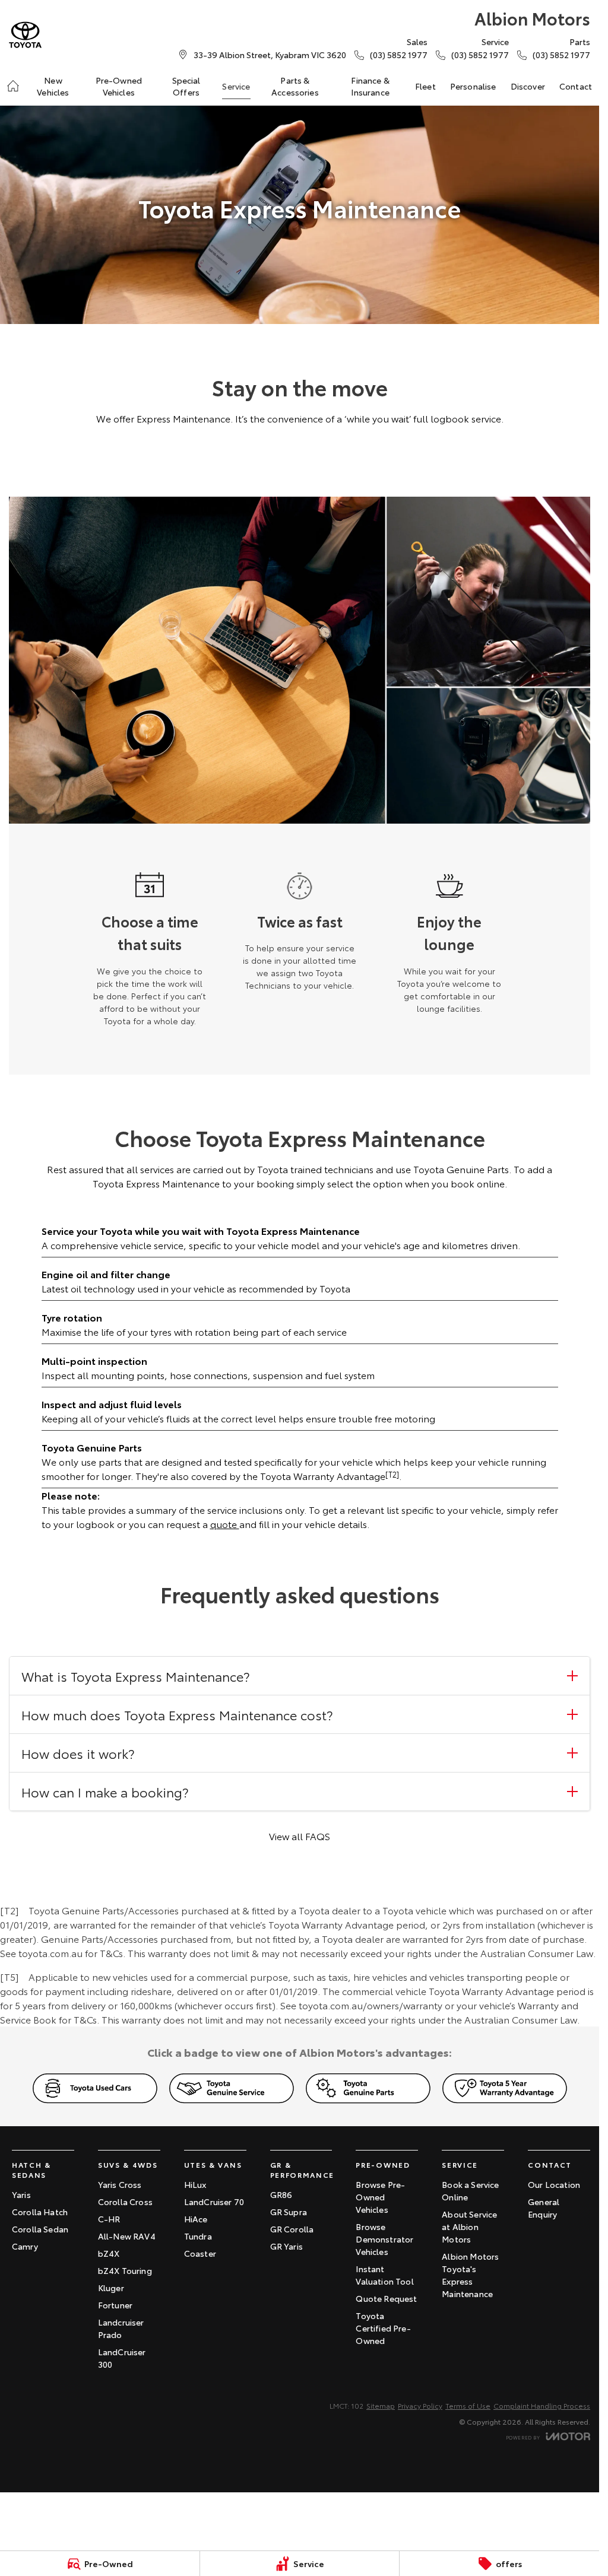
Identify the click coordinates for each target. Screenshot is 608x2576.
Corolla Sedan (40, 2229)
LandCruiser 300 (122, 2358)
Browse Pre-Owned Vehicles (380, 2197)
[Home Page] (25, 35)
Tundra (198, 2236)
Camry (25, 2246)
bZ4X (109, 2253)
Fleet (425, 86)
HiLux (195, 2184)
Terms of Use (468, 2405)
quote (225, 1524)
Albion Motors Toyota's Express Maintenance (470, 2275)
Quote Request (386, 2298)
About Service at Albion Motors (469, 2226)
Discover (528, 86)
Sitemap (381, 2405)
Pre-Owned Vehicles (119, 86)
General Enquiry (544, 2208)
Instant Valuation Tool (384, 2275)
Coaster (200, 2253)
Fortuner (115, 2305)
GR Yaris (286, 2246)
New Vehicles (53, 86)
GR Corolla (292, 2229)
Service (236, 86)
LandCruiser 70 (214, 2202)
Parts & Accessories (295, 86)
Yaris (21, 2194)
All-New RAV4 (127, 2236)
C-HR (109, 2219)
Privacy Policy (420, 2405)
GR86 (281, 2194)
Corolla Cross (125, 2202)
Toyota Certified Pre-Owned (383, 2328)
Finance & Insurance (370, 86)
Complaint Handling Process (542, 2405)
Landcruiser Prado (121, 2328)
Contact (576, 86)
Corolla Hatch (40, 2212)
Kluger (111, 2288)
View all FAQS (300, 1836)
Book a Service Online (470, 2191)
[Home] (13, 86)
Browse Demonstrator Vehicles (384, 2239)
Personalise (473, 86)
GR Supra (289, 2212)
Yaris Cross (120, 2184)
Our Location (554, 2184)
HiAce (196, 2219)
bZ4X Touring (125, 2270)
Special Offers (186, 86)
